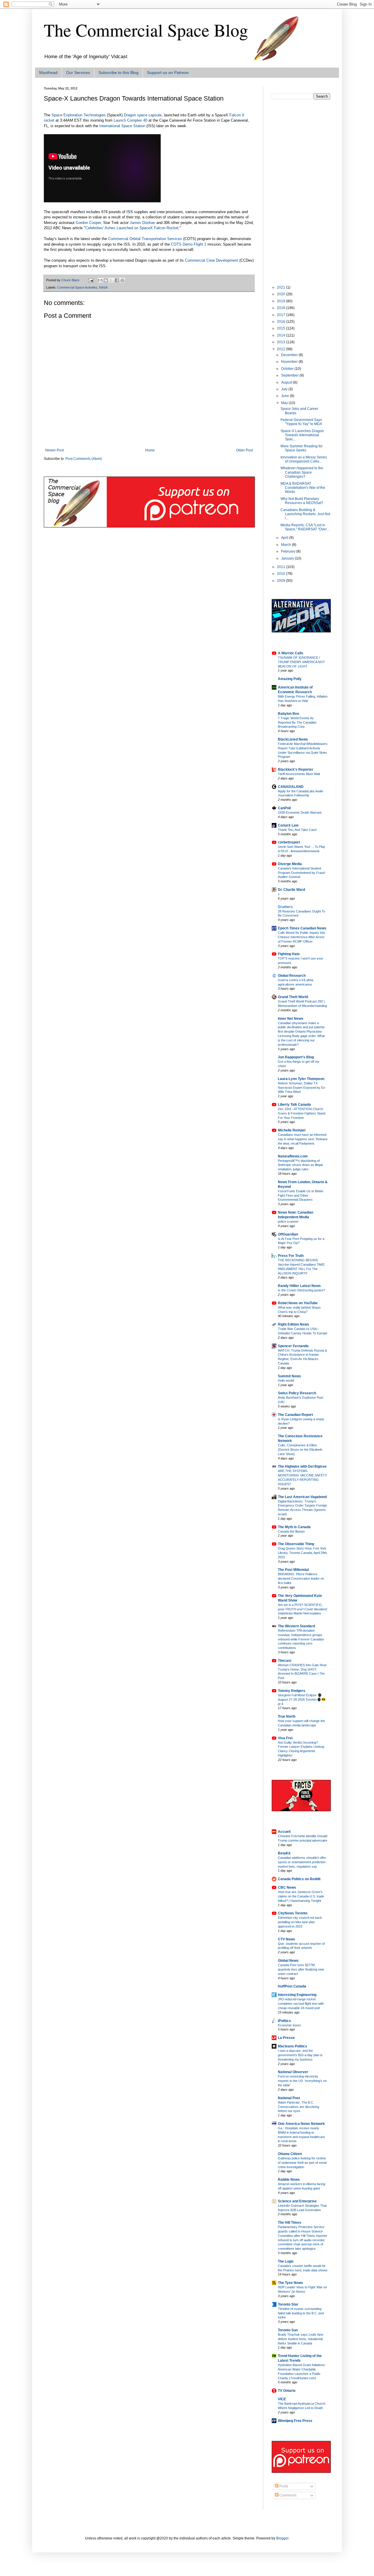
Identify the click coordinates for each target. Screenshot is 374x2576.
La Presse (286, 2038)
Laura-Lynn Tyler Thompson (301, 1079)
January (288, 558)
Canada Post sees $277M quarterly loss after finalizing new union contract (301, 1969)
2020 (282, 294)
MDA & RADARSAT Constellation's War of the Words (303, 488)
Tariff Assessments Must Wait (299, 774)
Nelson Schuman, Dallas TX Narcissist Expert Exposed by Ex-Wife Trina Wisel (302, 1088)
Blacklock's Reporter (296, 769)
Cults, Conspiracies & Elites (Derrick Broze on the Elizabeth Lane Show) (300, 1450)
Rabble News (289, 2180)
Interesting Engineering (297, 1995)
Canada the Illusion (291, 1531)
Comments (288, 2495)
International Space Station (122, 126)
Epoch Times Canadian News (302, 928)
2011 (282, 567)
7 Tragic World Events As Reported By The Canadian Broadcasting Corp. (297, 722)
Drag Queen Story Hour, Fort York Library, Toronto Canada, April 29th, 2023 (303, 1553)
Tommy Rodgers (292, 1691)
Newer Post (54, 450)
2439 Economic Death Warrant (300, 812)
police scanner (288, 1221)
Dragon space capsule (143, 115)
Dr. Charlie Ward (291, 890)
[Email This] (100, 280)
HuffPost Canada (292, 1986)
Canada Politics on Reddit (299, 1879)
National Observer (293, 2072)
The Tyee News (290, 2283)
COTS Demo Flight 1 (189, 244)
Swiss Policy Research (297, 1393)
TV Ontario (287, 2391)
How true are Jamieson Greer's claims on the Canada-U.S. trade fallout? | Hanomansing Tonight (301, 1896)
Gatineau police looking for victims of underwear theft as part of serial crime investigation (302, 2163)
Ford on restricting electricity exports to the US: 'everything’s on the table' (302, 2081)
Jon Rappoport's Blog (296, 1057)
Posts (283, 2486)
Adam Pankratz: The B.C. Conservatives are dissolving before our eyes (298, 2107)
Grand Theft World (293, 997)
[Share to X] (111, 280)
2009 (282, 581)
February (289, 551)
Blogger (282, 2538)
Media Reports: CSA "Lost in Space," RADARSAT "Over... (305, 527)
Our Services (78, 73)
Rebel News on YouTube (298, 1303)
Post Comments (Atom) (84, 459)
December (290, 355)
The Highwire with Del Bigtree (302, 1466)
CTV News (286, 1939)
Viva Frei (285, 1738)
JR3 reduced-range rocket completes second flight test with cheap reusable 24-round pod (301, 2004)
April (285, 538)
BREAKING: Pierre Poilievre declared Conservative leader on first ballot (301, 1578)
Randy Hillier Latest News (299, 1286)
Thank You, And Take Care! (297, 830)
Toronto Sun (288, 2330)
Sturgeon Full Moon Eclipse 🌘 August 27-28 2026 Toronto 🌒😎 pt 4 (302, 1699)
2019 (282, 301)
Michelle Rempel (292, 1130)
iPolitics (284, 2021)
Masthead (48, 73)
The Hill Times (290, 2223)
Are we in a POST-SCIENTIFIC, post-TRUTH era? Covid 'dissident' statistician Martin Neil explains (303, 1609)
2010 (282, 574)
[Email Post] (91, 280)
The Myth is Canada (294, 1527)
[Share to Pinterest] (122, 280)
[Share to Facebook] (117, 280)
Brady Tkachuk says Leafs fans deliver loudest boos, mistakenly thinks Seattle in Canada (301, 2339)
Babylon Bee (289, 714)
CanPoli (284, 808)
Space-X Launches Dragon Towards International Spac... (302, 435)
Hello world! (286, 1381)
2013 (282, 342)
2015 (282, 328)
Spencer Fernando (293, 1346)
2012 (282, 349)
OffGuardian (288, 1234)
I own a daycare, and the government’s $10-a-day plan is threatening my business (300, 2055)
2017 (282, 315)
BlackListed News (293, 739)
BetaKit (284, 1853)
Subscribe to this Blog (118, 73)
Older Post (244, 450)
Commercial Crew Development (212, 260)
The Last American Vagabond (302, 1497)
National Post (289, 2098)
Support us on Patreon (168, 73)
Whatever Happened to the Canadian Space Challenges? (302, 472)
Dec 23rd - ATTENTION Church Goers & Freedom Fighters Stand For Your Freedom (302, 1113)
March (286, 545)
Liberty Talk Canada (294, 1105)
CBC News (287, 1887)
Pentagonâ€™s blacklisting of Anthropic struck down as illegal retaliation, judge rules (300, 1165)
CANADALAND (291, 787)
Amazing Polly (290, 679)
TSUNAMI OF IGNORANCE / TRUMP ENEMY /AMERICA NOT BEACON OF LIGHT (301, 662)
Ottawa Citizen (290, 2154)
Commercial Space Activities (77, 287)
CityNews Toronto (293, 1913)
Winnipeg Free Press (295, 2421)
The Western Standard (296, 1626)
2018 (282, 308)
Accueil (284, 1832)
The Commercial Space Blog (146, 30)
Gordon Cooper (88, 223)
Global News (288, 1961)
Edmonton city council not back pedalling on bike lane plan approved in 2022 (300, 1922)
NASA (103, 287)
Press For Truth (291, 1256)
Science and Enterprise (297, 2201)
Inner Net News (291, 1019)
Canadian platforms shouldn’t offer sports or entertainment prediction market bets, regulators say (302, 1862)
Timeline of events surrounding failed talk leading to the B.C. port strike (301, 2313)
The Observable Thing (296, 1544)
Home (150, 450)
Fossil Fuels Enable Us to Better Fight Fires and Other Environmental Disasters (301, 1195)
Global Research (292, 976)
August (287, 382)
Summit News (289, 1376)
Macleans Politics (292, 2046)
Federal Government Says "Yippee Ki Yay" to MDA (301, 422)
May (285, 403)
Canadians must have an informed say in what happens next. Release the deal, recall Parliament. (303, 1139)
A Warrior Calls (291, 653)
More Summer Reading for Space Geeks (302, 448)
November (290, 362)
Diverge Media (290, 864)
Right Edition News (294, 1324)
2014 (282, 335)
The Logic (286, 2261)
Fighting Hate (289, 954)
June (285, 396)
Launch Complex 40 (130, 120)
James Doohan (142, 223)
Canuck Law (288, 825)
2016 (282, 322)
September (290, 375)
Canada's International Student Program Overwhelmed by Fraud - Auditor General (302, 873)
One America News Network (301, 2124)
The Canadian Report (295, 1415)
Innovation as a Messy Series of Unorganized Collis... (304, 459)
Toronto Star (288, 2304)
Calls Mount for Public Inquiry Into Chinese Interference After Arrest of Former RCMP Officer (302, 937)
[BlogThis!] (106, 280)
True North (287, 1716)
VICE (282, 2399)
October (288, 369)
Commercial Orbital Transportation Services (145, 239)
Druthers (285, 907)
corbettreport (289, 842)
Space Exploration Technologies (79, 115)
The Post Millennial (293, 1570)
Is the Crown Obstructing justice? (302, 1290)
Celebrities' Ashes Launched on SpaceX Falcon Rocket (132, 228)
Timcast (285, 1661)
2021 (282, 287)
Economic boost (289, 2025)
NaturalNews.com (293, 1156)
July (285, 389)
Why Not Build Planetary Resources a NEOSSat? (302, 501)
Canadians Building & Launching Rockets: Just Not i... (305, 514)
